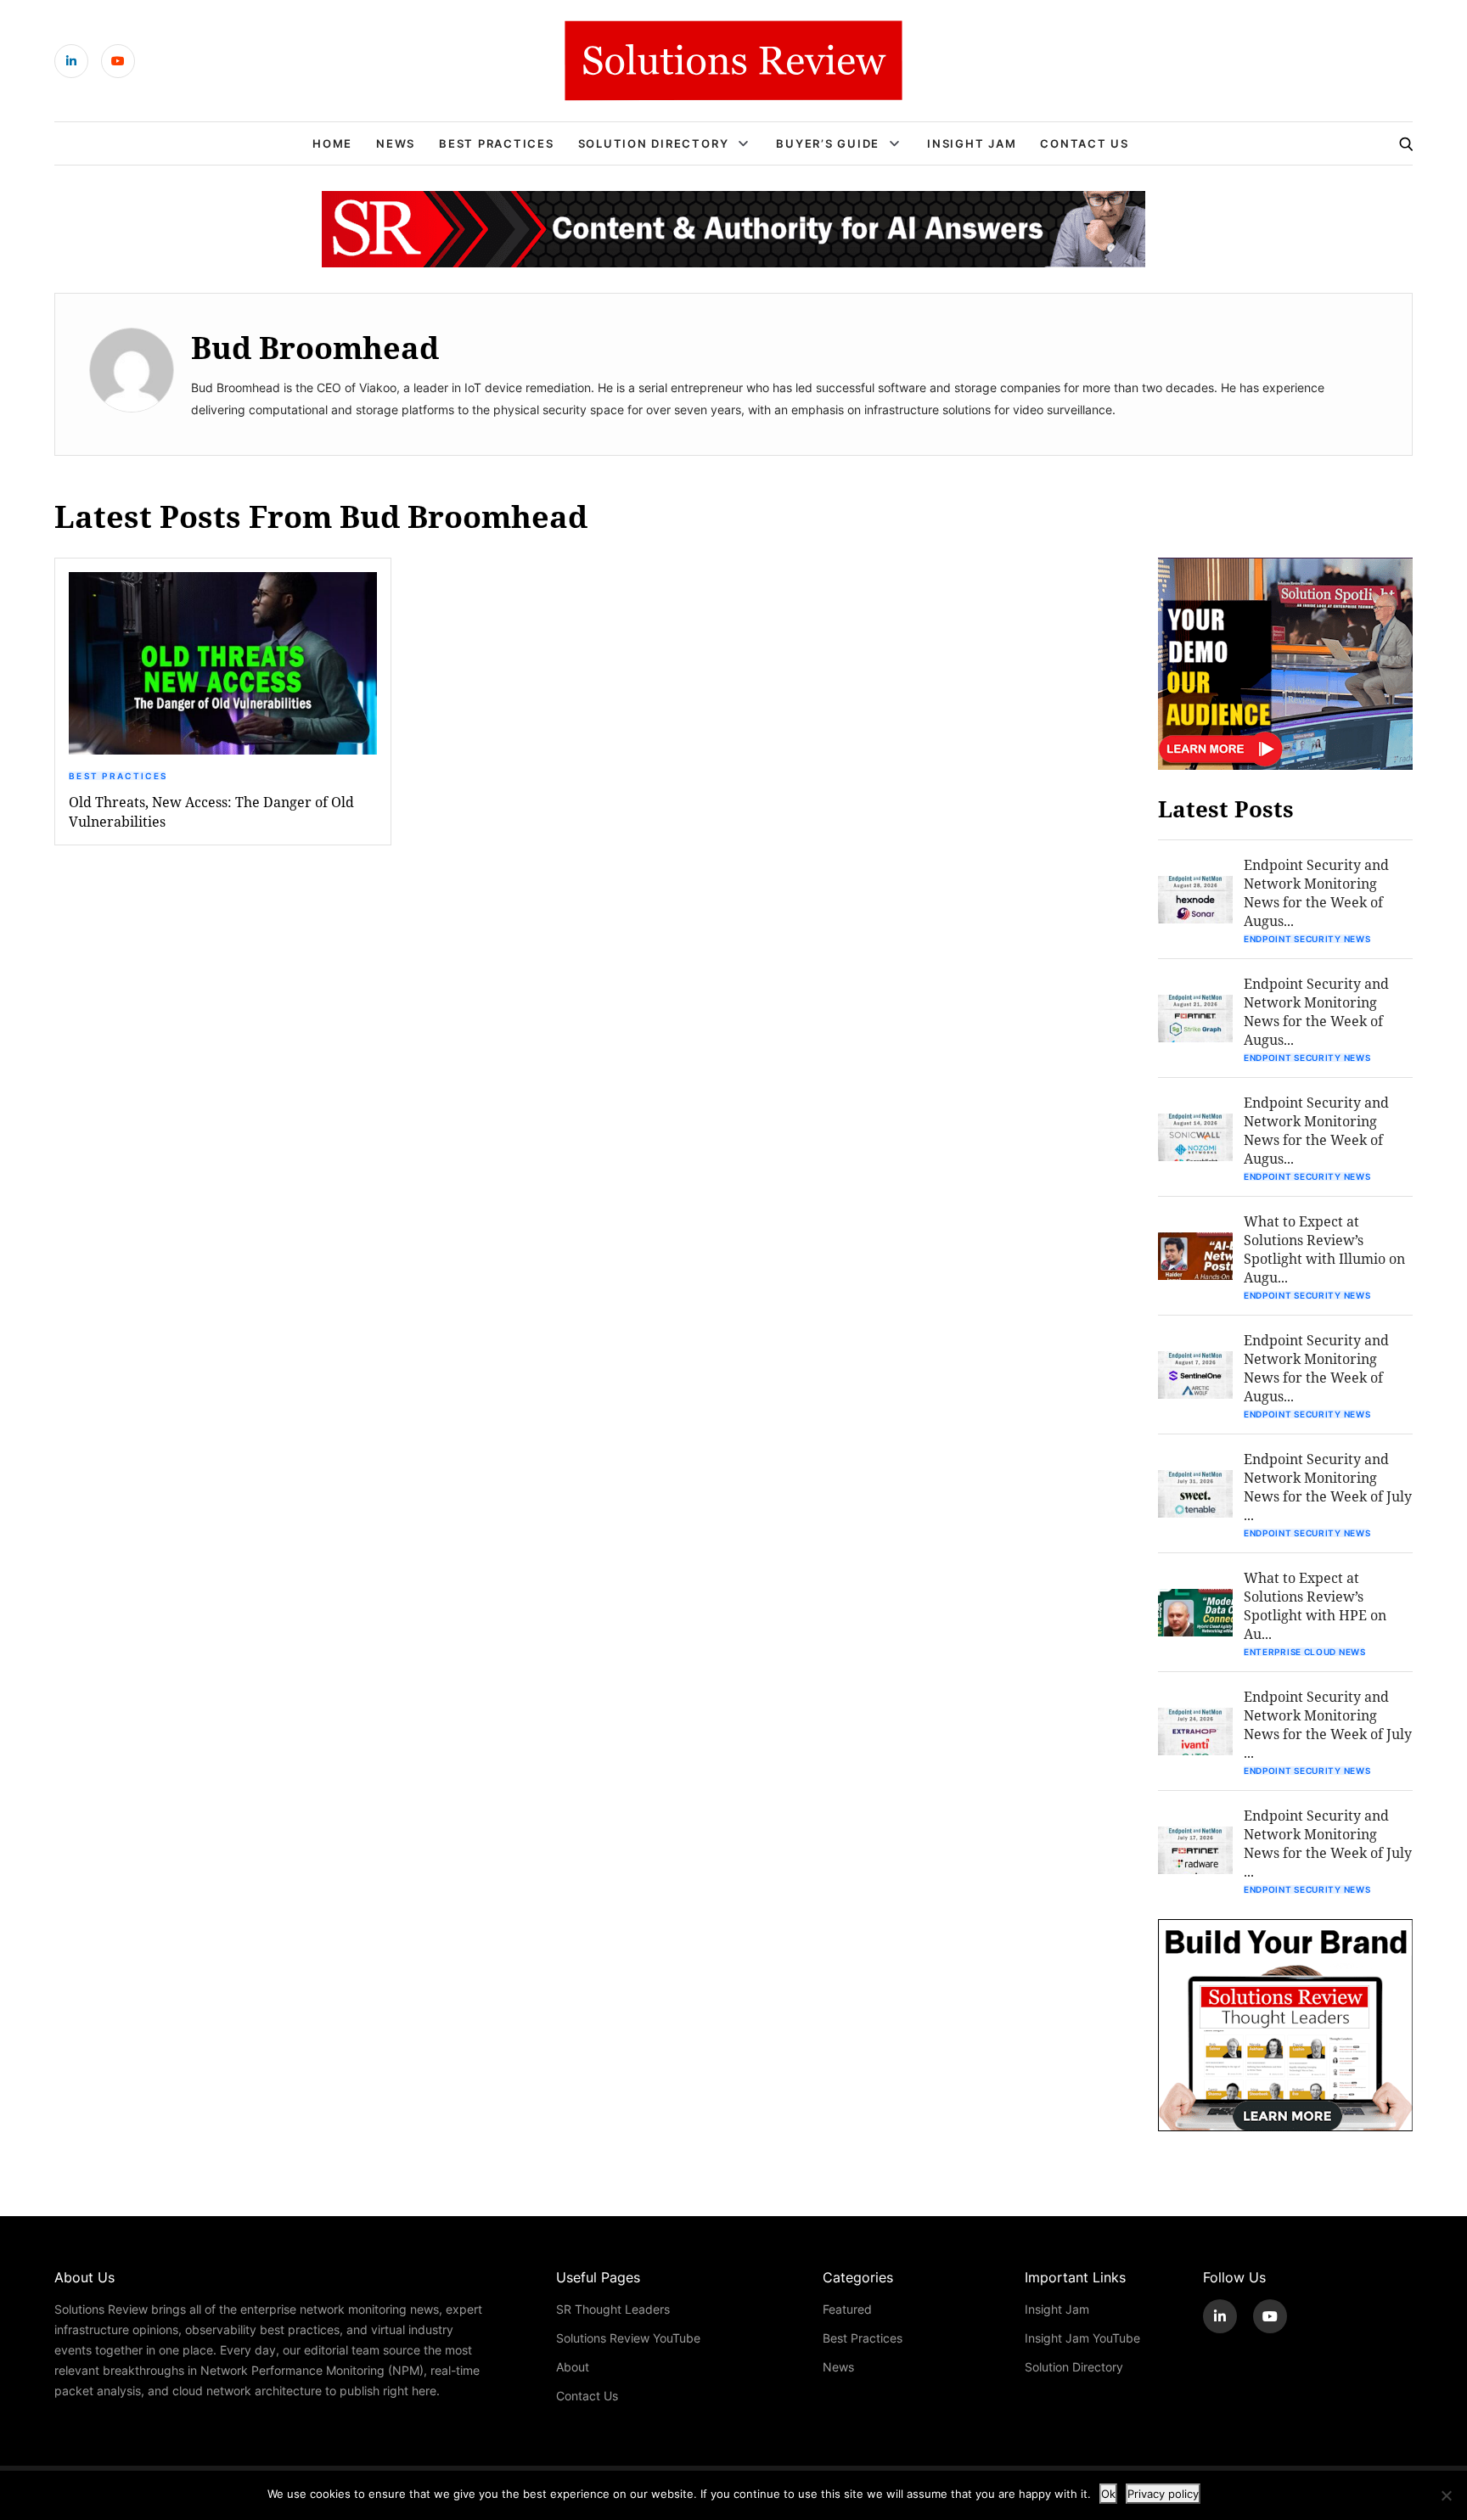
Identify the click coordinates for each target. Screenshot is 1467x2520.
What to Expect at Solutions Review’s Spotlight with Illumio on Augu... (1324, 1249)
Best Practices (497, 143)
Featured (847, 2309)
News (396, 143)
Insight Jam (972, 143)
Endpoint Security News (1307, 939)
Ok (1108, 2494)
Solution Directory (654, 143)
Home (332, 143)
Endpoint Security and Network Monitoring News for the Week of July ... (1328, 1487)
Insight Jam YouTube (1082, 2338)
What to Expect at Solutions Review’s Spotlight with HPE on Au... (1315, 1605)
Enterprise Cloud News (1305, 1652)
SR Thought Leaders (613, 2309)
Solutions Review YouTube (628, 2338)
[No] (1446, 2495)
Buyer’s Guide (828, 143)
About (573, 2367)
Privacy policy (1163, 2494)
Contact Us (1085, 143)
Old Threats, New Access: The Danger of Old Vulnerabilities (211, 811)
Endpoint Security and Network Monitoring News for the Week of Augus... (1316, 892)
